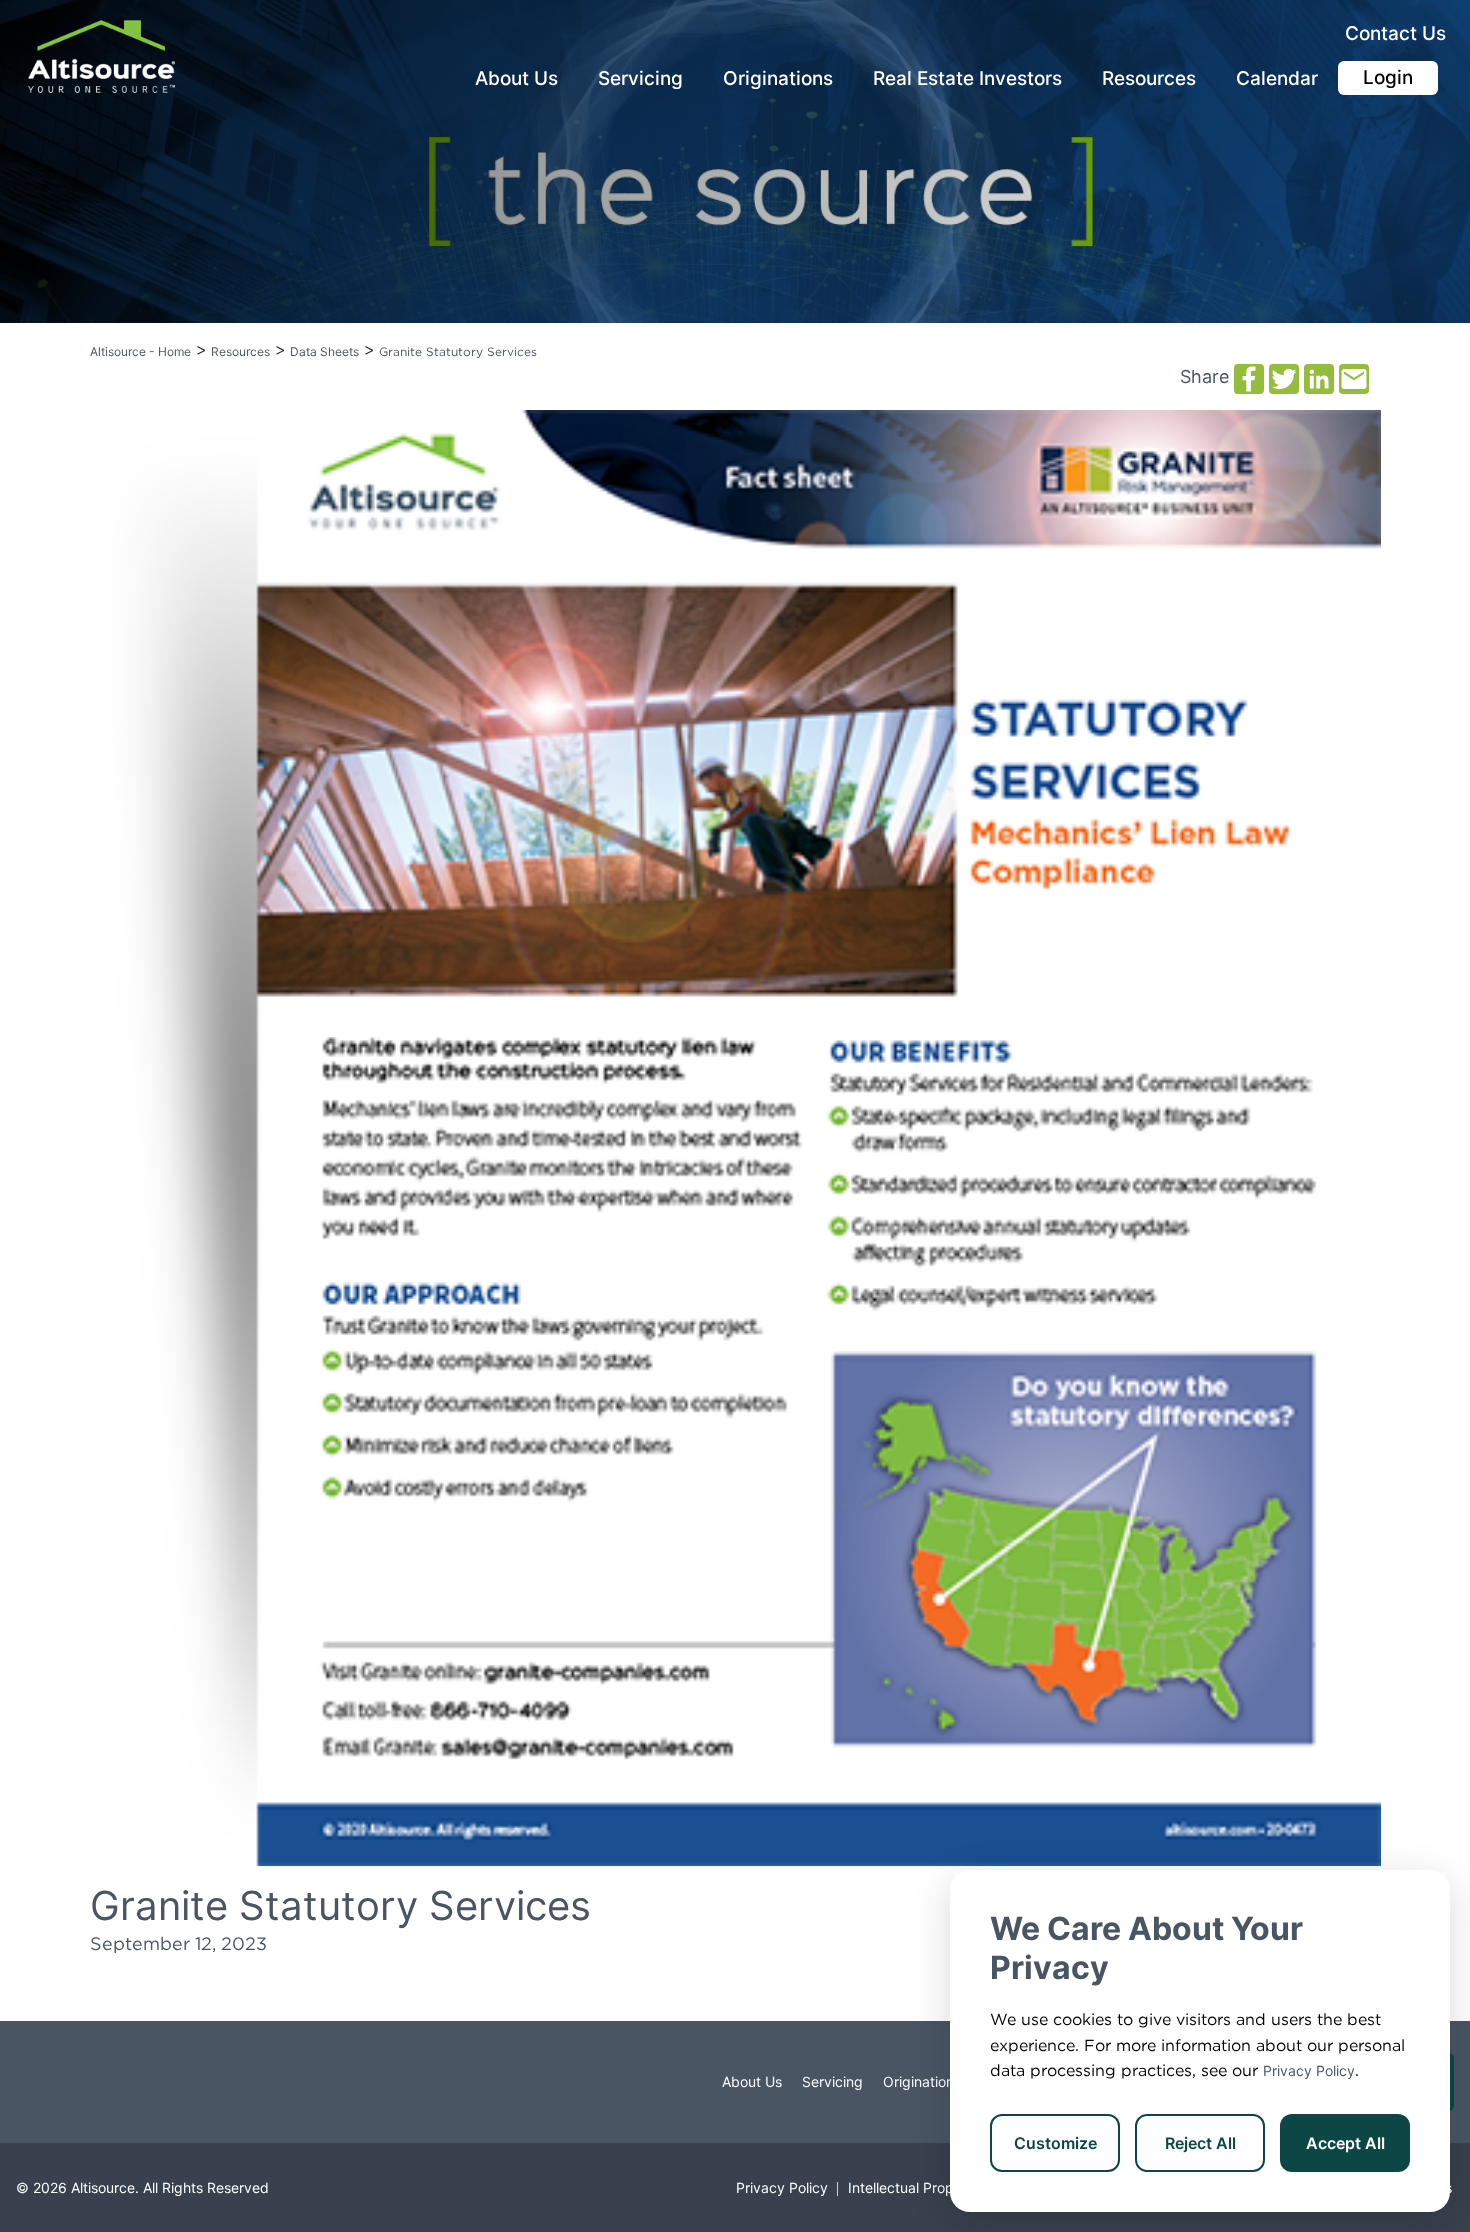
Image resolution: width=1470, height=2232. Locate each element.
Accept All (1345, 2143)
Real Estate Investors (967, 78)
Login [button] (1388, 77)
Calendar (1277, 78)
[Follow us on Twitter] (46, 2082)
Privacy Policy (1309, 2070)
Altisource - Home (140, 351)
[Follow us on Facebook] (26, 2082)
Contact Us (1395, 33)
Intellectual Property (914, 2187)
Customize (1055, 2143)
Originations (778, 78)
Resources (1149, 78)
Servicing (640, 78)
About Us (516, 78)
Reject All (1200, 2143)
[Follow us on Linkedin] (66, 2082)
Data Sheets (324, 351)
